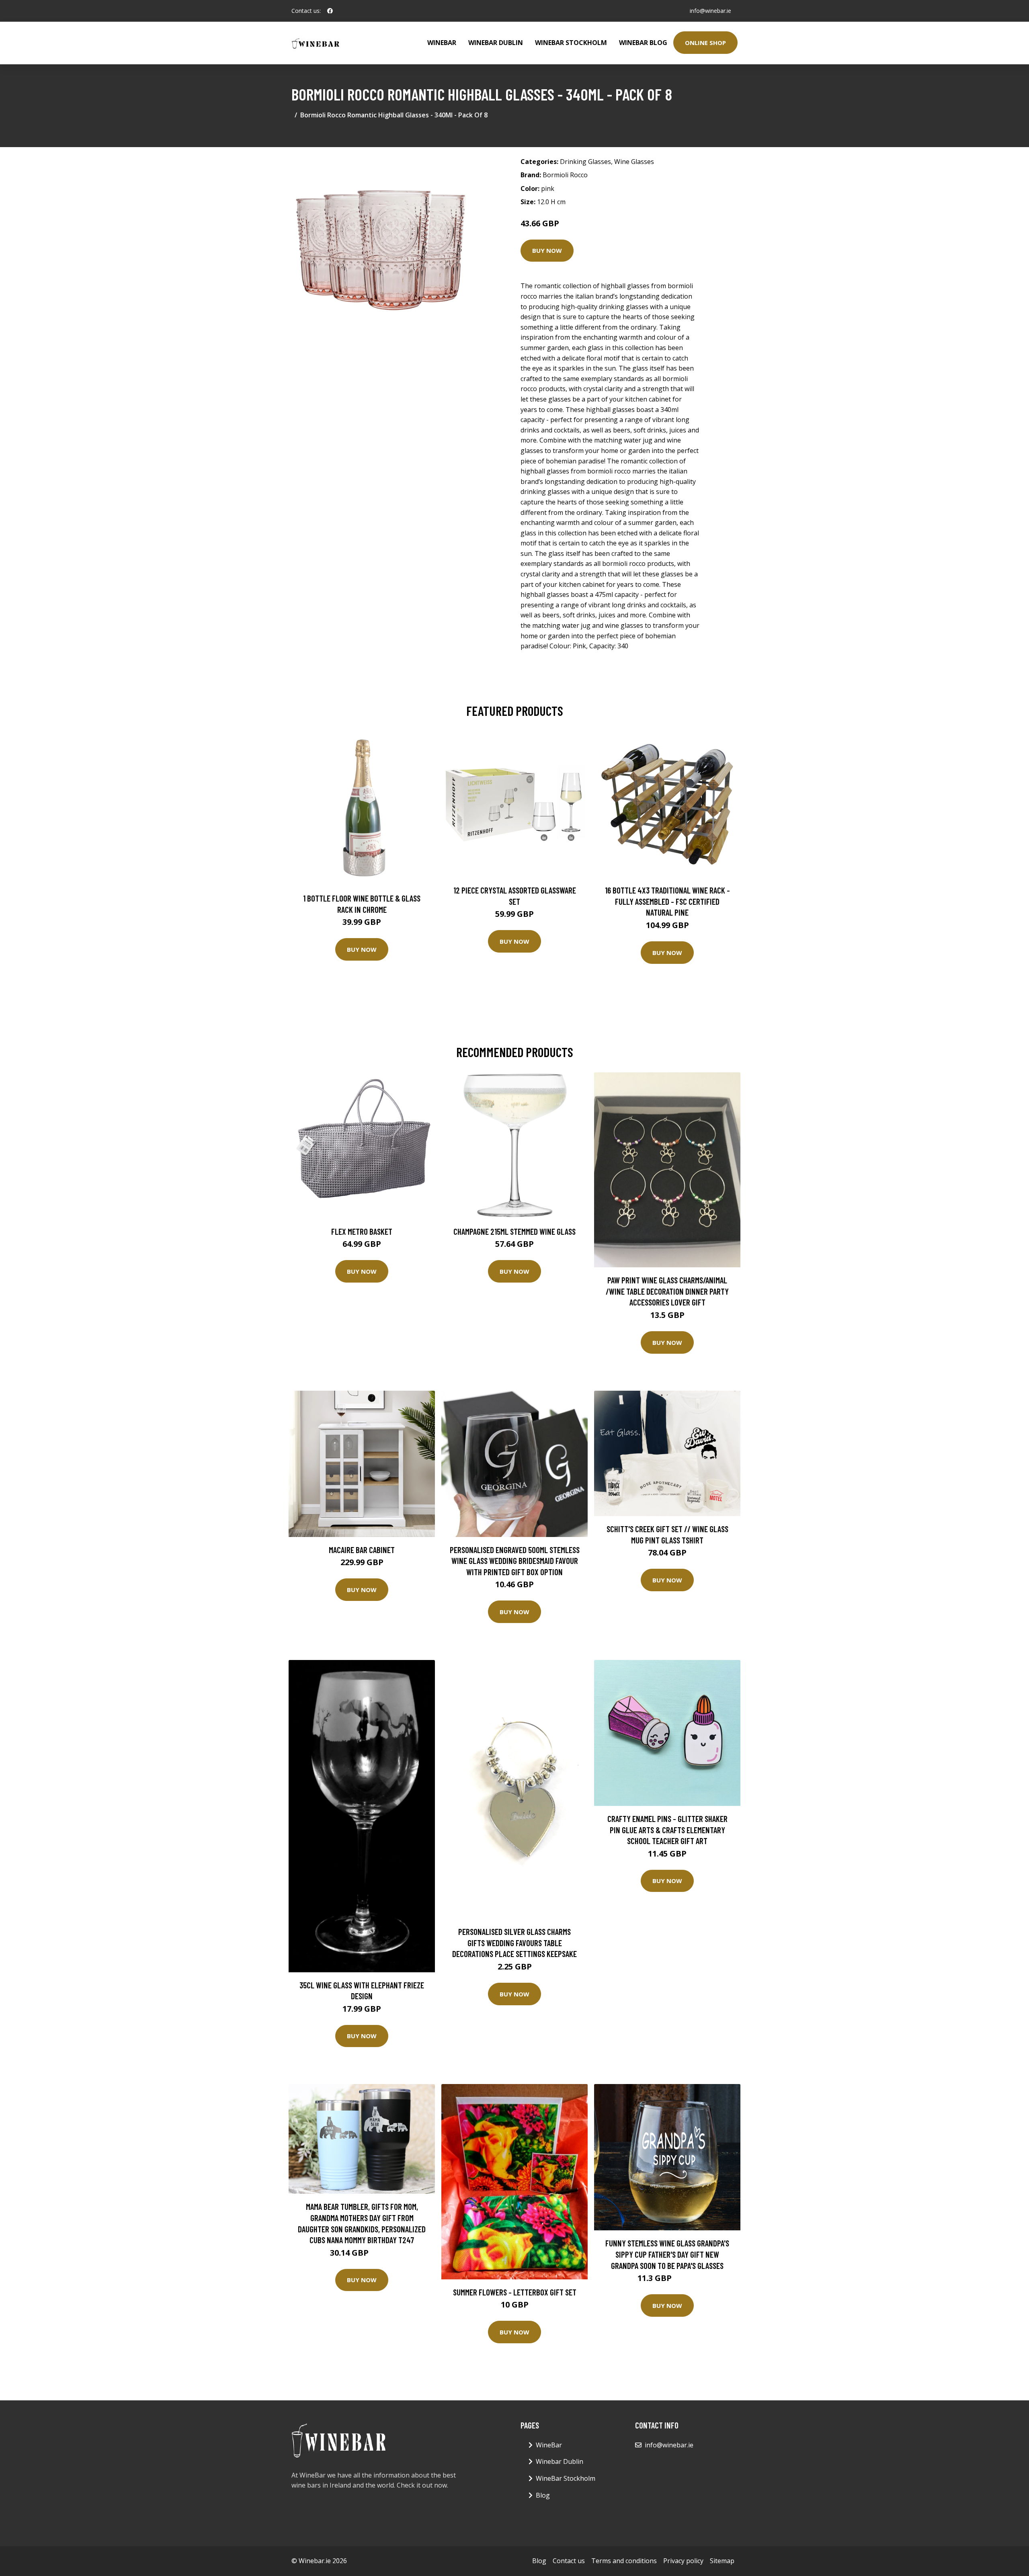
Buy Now (547, 250)
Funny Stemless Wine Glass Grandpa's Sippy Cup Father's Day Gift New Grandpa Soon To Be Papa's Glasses (667, 2254)
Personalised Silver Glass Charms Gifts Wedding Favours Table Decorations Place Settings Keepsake (514, 1943)
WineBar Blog (643, 43)
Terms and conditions (624, 2561)
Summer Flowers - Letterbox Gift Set (515, 2292)
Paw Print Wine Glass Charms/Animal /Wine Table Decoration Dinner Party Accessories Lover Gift (667, 1291)
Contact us (569, 2561)
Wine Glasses (634, 162)
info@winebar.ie (710, 11)
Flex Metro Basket (362, 1231)
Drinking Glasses (585, 162)
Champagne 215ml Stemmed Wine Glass (514, 1231)
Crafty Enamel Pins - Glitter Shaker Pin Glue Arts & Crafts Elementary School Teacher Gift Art (667, 1830)
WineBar (442, 43)
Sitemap (722, 2561)
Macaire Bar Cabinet (362, 1550)
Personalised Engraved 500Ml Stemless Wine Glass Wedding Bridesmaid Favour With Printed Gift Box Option (515, 1561)
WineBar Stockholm (571, 43)
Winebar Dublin (496, 43)
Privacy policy (683, 2561)
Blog (543, 2495)
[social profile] (330, 11)
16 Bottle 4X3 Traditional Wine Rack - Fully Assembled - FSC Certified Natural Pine (667, 901)
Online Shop (705, 43)
